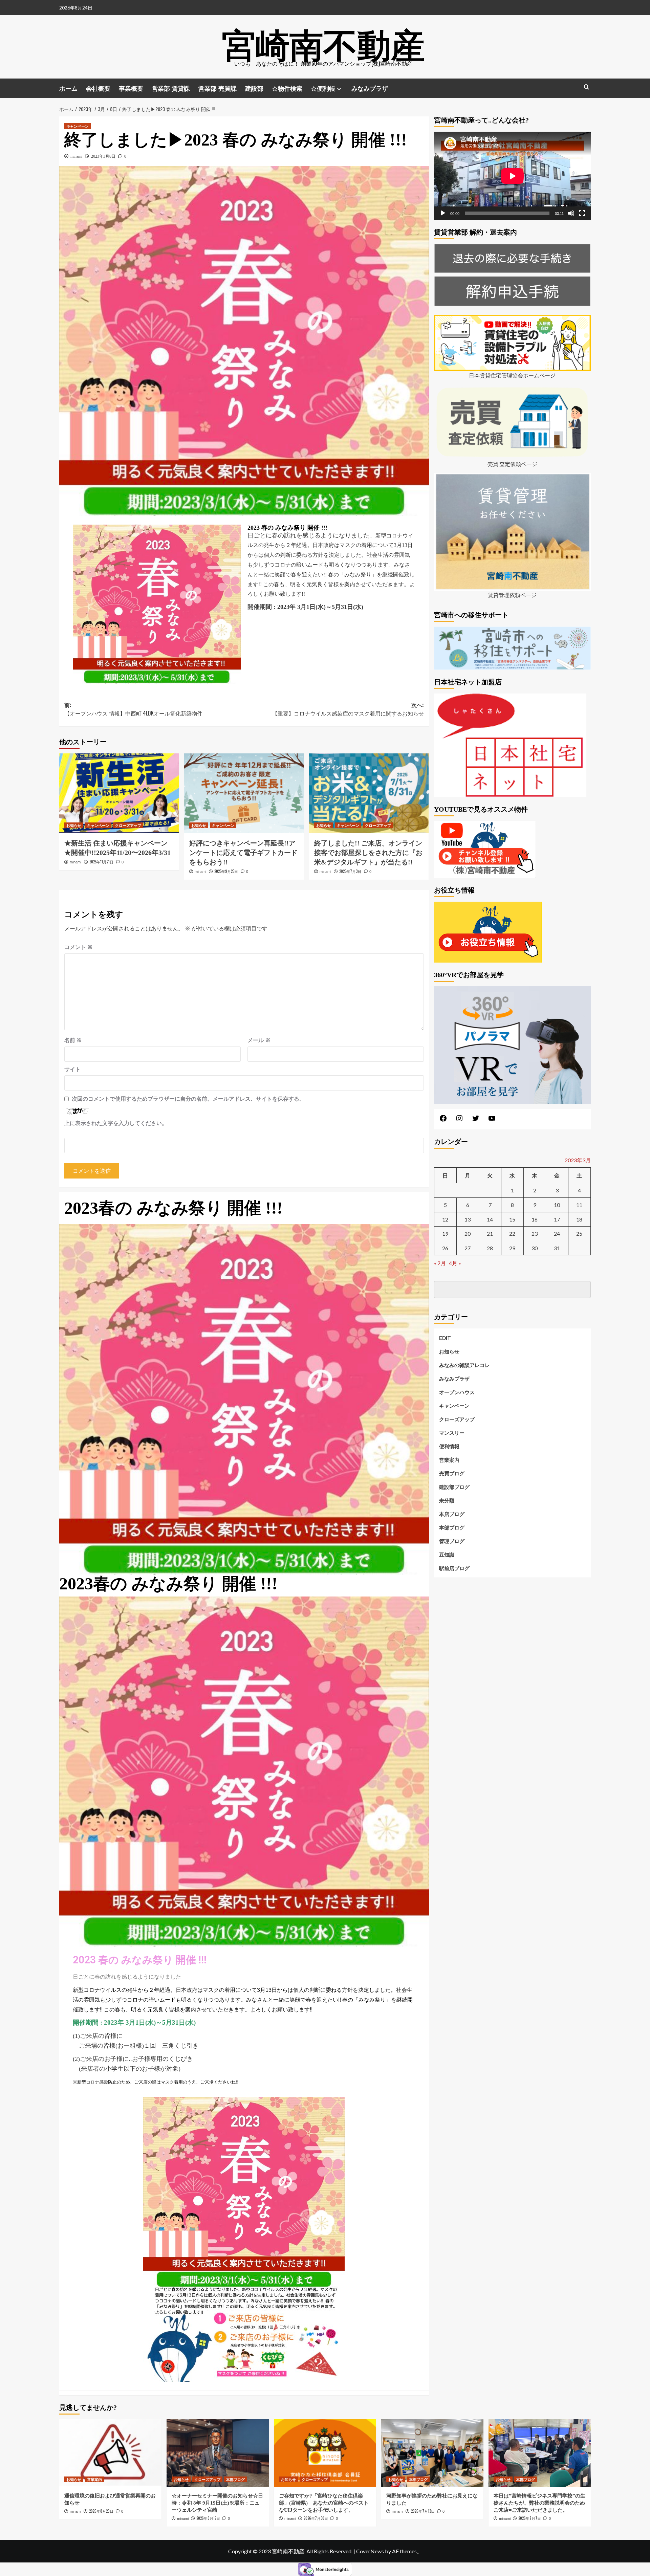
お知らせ (74, 825)
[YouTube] (492, 1120)
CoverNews (370, 2551)
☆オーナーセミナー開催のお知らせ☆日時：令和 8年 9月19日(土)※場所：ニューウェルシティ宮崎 (217, 2503)
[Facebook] (443, 1120)
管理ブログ (452, 1541)
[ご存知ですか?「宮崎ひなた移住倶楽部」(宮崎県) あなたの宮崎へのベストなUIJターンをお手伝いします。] (325, 2453)
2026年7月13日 (423, 2511)
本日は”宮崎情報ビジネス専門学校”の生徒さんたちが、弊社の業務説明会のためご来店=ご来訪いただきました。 (539, 2503)
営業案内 (449, 1460)
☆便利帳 (323, 88)
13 (468, 1219)
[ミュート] (571, 213)
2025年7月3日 (350, 871)
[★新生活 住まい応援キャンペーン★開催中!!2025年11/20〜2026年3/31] (119, 793)
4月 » (455, 1263)
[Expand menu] (339, 89)
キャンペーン (78, 126)
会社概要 (98, 88)
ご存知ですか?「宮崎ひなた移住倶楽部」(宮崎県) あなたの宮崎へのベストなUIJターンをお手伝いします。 (324, 2503)
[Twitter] (476, 1120)
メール (259, 1040)
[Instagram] (459, 1120)
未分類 (447, 1500)
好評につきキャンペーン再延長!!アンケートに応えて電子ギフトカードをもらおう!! (243, 853)
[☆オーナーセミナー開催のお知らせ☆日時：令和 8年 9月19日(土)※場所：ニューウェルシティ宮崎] (218, 2453)
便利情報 (449, 1446)
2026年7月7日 (530, 2518)
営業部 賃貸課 (171, 88)
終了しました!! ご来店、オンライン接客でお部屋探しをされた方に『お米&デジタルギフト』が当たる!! (368, 853)
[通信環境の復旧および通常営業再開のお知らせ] (110, 2453)
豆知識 (447, 1555)
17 (557, 1219)
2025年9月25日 (226, 871)
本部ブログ (452, 1527)
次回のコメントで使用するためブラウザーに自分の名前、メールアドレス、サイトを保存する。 (188, 1099)
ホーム (68, 88)
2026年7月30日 (316, 2518)
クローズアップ (128, 825)
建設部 (254, 88)
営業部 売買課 (218, 88)
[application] (513, 176)
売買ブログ (452, 1473)
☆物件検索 (287, 88)
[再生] (443, 213)
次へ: (348, 709)
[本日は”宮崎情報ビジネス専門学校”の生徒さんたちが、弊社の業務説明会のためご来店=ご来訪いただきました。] (540, 2453)
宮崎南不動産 (323, 42)
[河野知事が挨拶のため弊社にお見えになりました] (432, 2453)
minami (76, 156)
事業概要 (131, 88)
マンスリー (452, 1433)
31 (557, 1248)
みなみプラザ (370, 88)
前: (133, 709)
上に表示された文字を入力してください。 (116, 1123)
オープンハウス (457, 1392)
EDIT (445, 1338)
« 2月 (440, 1263)
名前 (73, 1040)
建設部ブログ (454, 1487)
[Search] (587, 87)
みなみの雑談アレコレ (464, 1365)
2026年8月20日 (101, 2511)
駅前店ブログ (454, 1568)
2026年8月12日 (208, 2518)
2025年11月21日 (101, 862)
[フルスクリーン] (582, 213)
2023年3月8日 (103, 156)
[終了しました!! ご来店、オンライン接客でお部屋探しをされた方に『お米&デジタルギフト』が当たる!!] (369, 793)
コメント (79, 947)
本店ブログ (452, 1514)
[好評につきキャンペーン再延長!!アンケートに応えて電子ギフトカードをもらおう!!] (244, 793)
